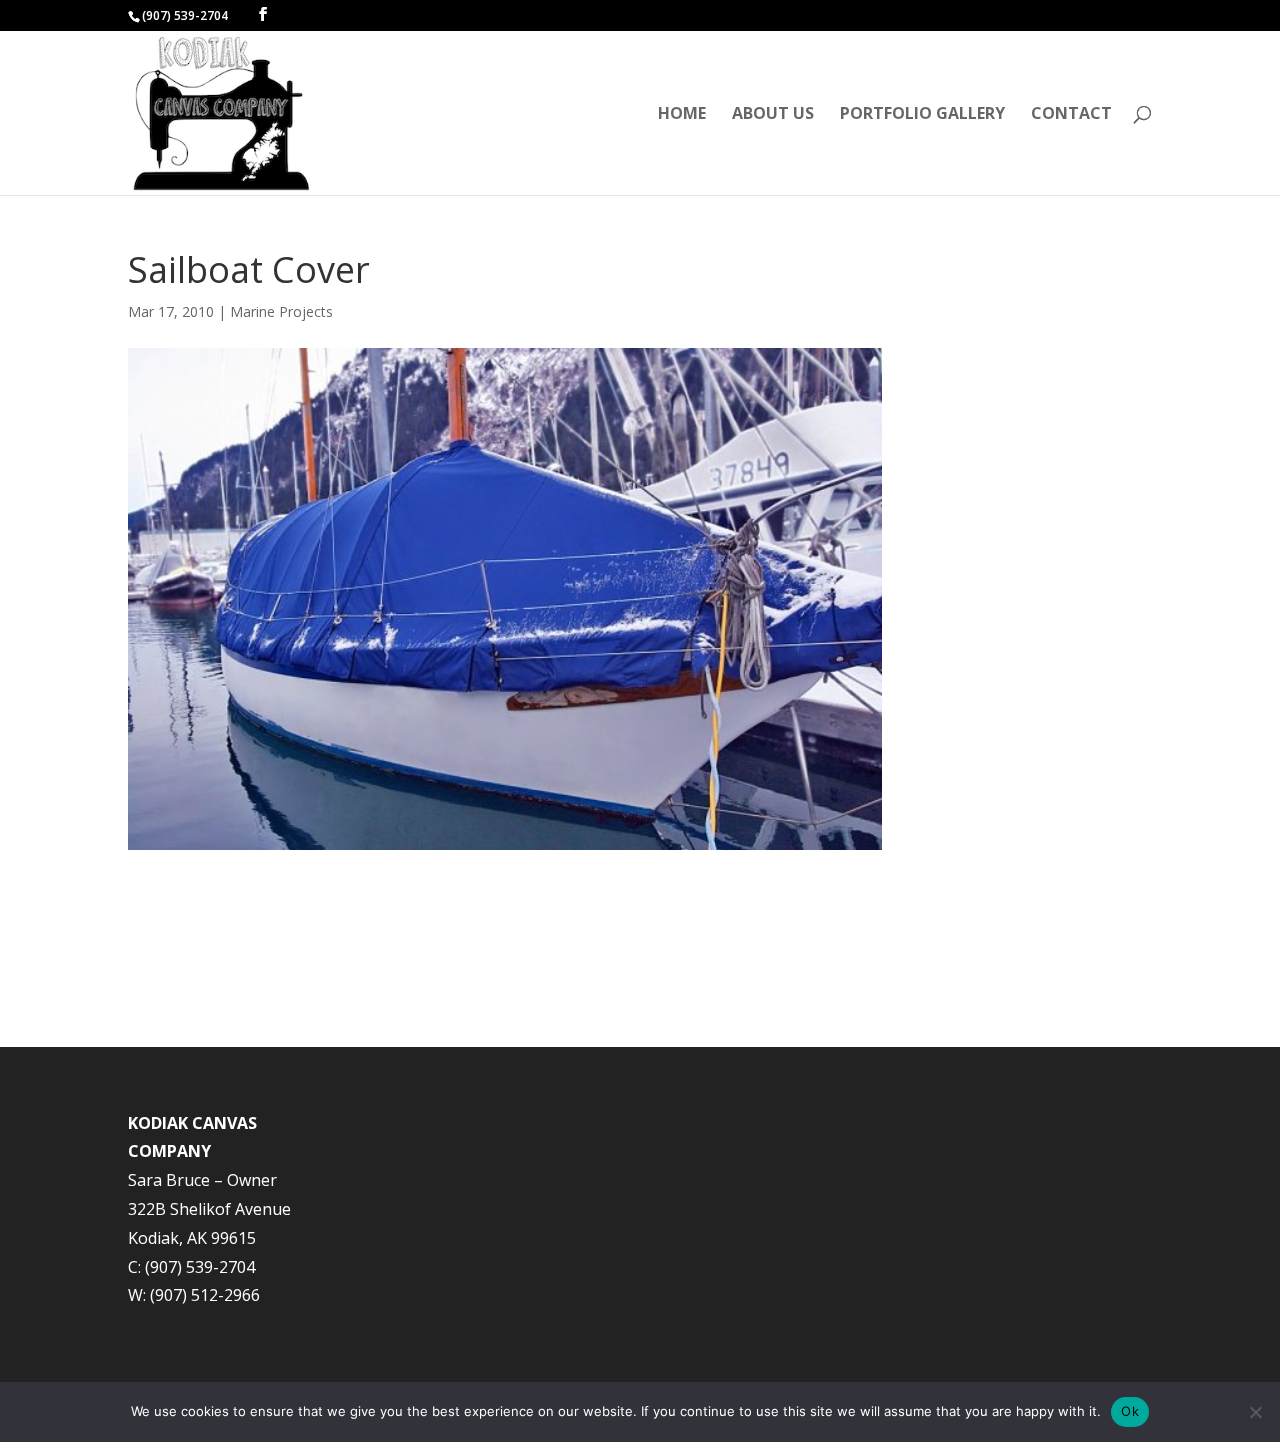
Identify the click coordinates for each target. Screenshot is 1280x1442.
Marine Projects (281, 311)
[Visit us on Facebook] (263, 14)
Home (682, 115)
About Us (773, 115)
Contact (1071, 115)
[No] (1255, 1412)
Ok (1130, 1411)
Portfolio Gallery (922, 115)
